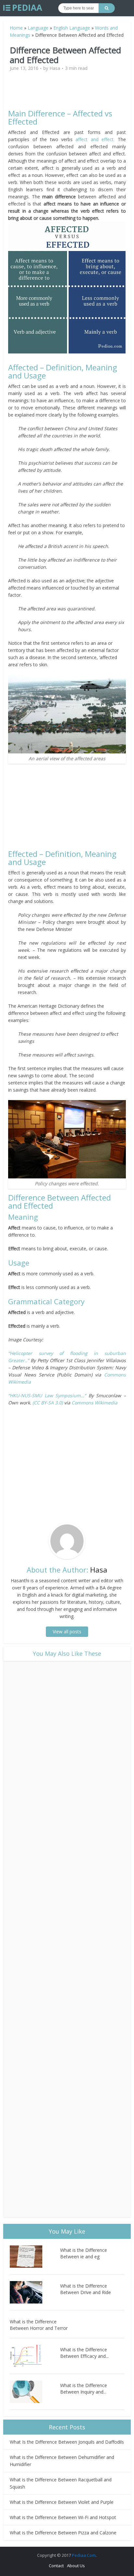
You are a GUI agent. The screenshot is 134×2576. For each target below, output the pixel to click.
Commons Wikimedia (94, 1403)
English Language (72, 28)
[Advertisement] (67, 93)
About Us (76, 2566)
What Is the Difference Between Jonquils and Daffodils (67, 2442)
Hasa (55, 68)
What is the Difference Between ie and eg (84, 2253)
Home (16, 28)
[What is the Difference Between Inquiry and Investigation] (35, 2392)
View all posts (67, 1632)
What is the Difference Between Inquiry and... (84, 2389)
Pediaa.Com (84, 2555)
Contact (56, 2566)
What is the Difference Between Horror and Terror (39, 2325)
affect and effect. (95, 139)
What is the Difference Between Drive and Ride (86, 2289)
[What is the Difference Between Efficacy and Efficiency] (35, 2356)
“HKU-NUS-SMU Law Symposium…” (47, 1395)
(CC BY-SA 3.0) (48, 1403)
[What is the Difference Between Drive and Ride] (35, 2292)
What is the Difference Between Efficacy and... (84, 2353)
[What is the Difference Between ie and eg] (35, 2257)
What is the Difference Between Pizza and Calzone (63, 2533)
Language (38, 28)
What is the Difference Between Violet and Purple (62, 2502)
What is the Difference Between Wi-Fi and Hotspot (63, 2517)
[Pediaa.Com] (23, 8)
